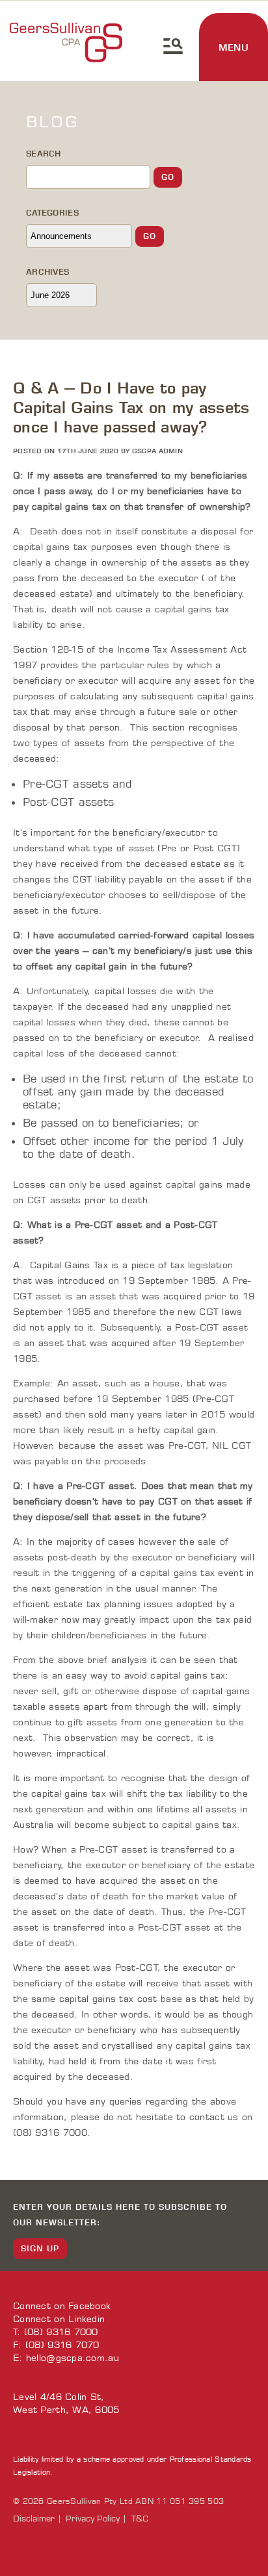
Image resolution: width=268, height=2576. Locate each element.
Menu (234, 47)
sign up (40, 2248)
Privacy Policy (93, 2519)
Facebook (89, 2306)
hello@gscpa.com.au (73, 2358)
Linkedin (87, 2319)
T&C (140, 2519)
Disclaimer (34, 2519)
